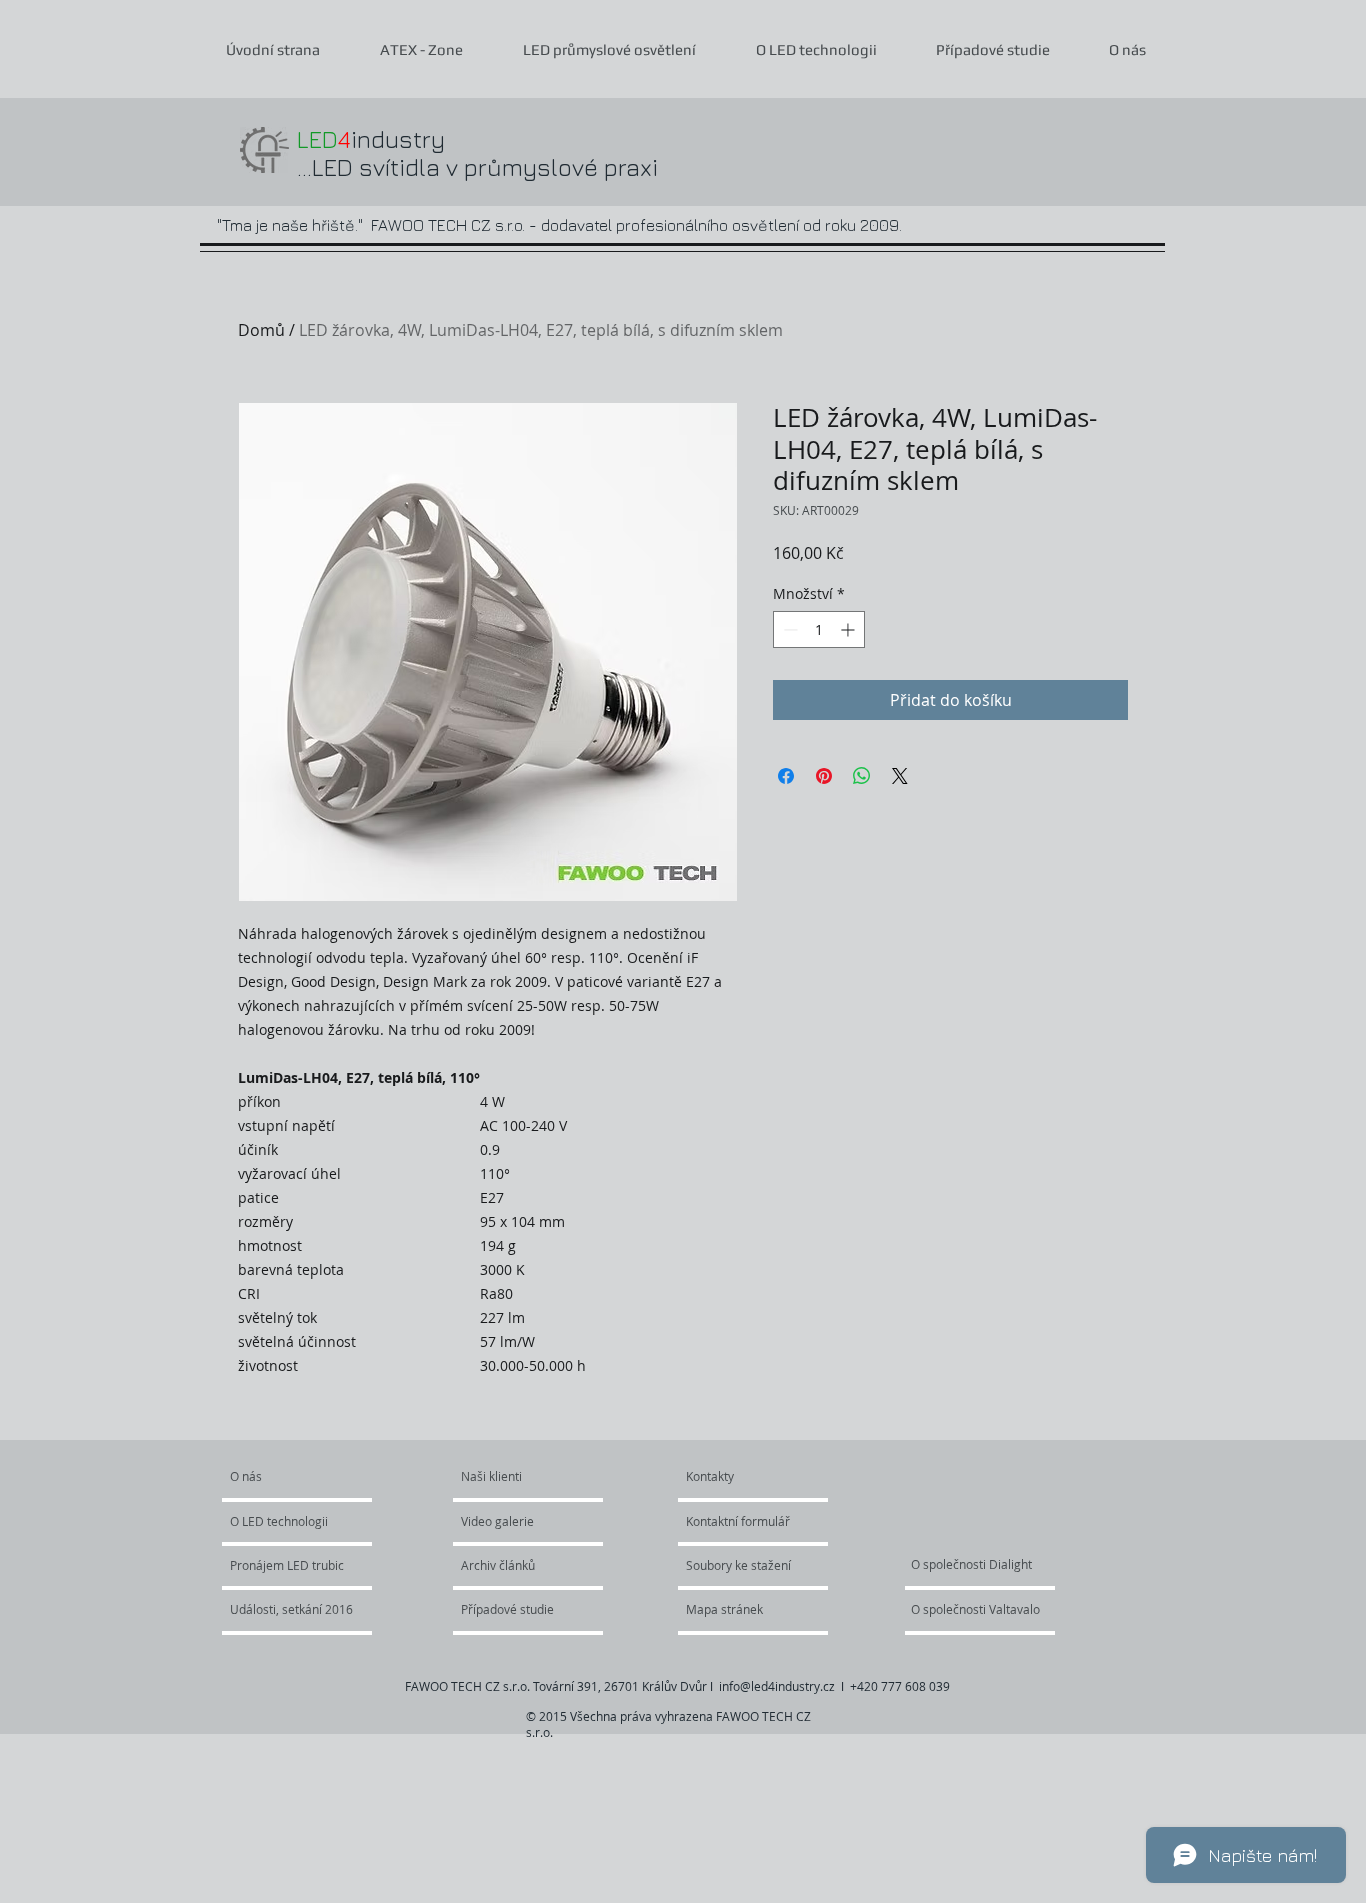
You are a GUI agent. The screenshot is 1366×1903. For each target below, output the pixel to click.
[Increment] (849, 629)
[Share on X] (900, 776)
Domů (261, 330)
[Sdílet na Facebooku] (786, 776)
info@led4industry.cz (777, 1686)
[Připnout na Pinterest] (824, 776)
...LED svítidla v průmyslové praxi (477, 167)
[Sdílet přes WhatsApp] (862, 776)
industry (371, 139)
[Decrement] (788, 629)
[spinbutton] (819, 629)
